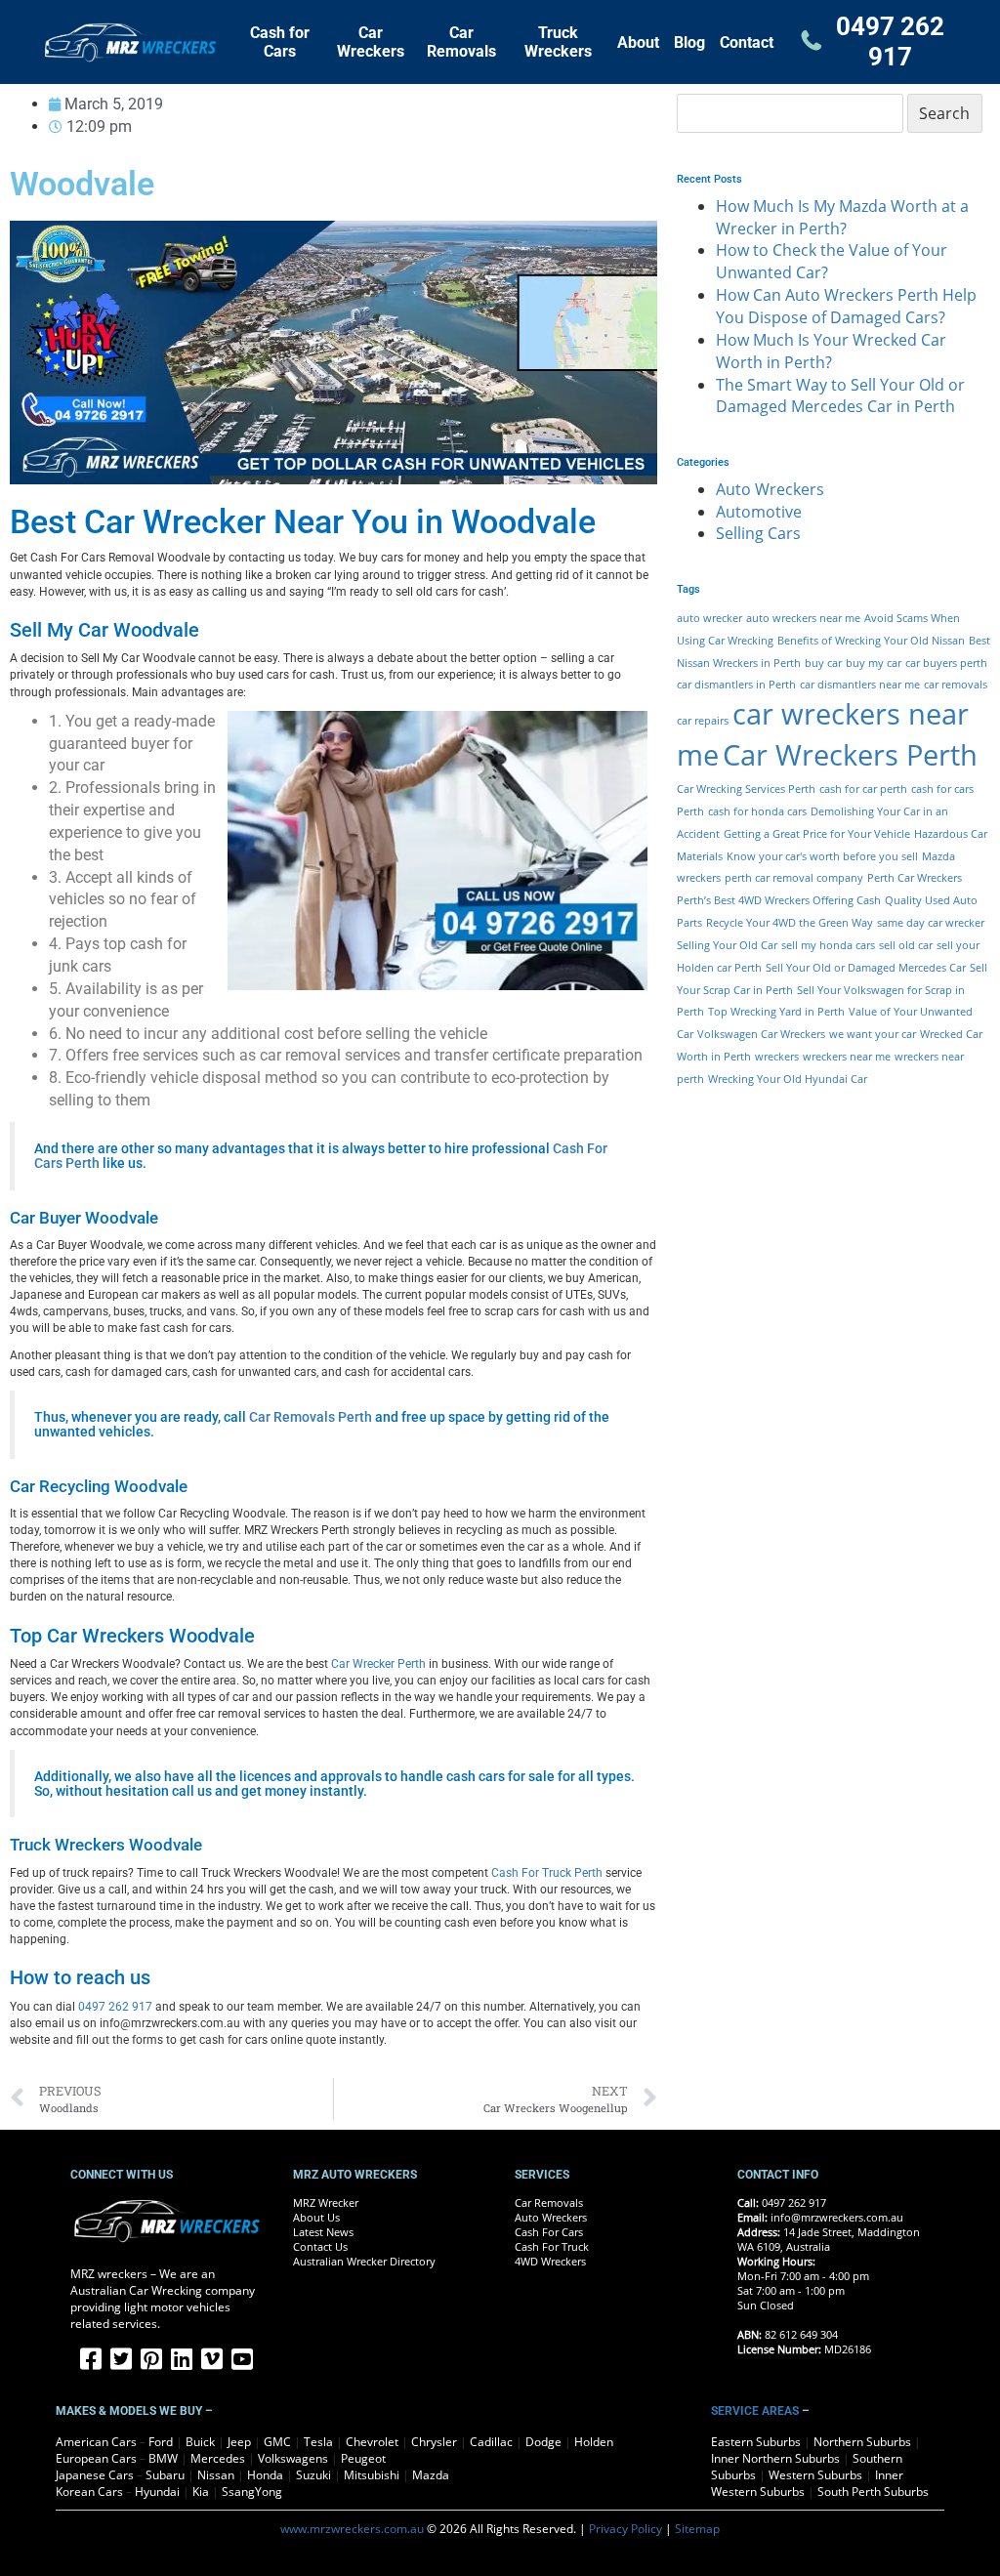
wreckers (777, 1057)
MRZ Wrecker (326, 2203)
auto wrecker (709, 618)
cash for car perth (863, 789)
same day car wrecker (931, 923)
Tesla (318, 2442)
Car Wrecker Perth (378, 1664)
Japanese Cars (95, 2475)
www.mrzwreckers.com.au (352, 2529)
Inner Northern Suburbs (775, 2458)
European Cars (96, 2458)
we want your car (873, 1034)
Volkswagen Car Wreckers (761, 1034)
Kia (201, 2492)
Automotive (759, 512)
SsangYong (252, 2492)
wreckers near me (847, 1057)
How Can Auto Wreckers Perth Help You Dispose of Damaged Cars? (846, 306)
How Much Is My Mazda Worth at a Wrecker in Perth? (842, 217)
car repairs (703, 721)
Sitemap (697, 2529)
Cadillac (491, 2442)
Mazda (431, 2475)
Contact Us (320, 2247)
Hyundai (157, 2492)
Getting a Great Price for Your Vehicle (817, 834)
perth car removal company (794, 878)
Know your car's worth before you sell (822, 856)
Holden (594, 2442)
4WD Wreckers (550, 2262)
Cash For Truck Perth (547, 1873)
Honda (265, 2475)
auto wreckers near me (803, 618)
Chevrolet (372, 2442)
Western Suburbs (815, 2475)
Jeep (239, 2442)
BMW (163, 2458)
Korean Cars (89, 2492)
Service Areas (755, 2411)
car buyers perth (946, 663)
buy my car (874, 663)
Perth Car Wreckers (915, 878)
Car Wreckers (371, 42)
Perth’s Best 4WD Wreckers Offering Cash (779, 900)
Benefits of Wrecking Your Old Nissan (871, 641)
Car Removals (461, 42)
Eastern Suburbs (756, 2442)
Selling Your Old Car (727, 945)
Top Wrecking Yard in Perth (776, 1012)
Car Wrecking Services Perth (746, 789)
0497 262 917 (890, 42)
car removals (956, 685)
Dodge (543, 2442)
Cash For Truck (552, 2247)
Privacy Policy (625, 2529)
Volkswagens (293, 2458)
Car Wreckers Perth (850, 755)
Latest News (323, 2232)
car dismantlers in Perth (736, 685)
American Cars (96, 2442)
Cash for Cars (280, 42)
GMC (277, 2442)
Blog (689, 42)
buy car (823, 663)
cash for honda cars (757, 811)
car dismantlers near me (860, 685)
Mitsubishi (372, 2475)
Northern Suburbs (862, 2442)
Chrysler (434, 2442)
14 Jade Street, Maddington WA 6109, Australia (829, 2240)
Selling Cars (758, 533)
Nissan (216, 2475)
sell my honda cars (828, 945)
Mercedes (218, 2458)
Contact (747, 42)
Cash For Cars (549, 2232)
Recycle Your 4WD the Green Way (790, 923)
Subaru (165, 2475)
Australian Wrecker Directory (364, 2262)
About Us (316, 2218)
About (638, 42)
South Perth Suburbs (873, 2492)
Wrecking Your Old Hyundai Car (788, 1079)
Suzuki (313, 2475)
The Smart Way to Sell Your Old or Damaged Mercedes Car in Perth (840, 396)
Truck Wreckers (558, 42)
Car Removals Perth (311, 1417)
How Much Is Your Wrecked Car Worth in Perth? (831, 351)
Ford (161, 2442)
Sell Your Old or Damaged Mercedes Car (866, 968)
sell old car (906, 945)
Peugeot (363, 2458)
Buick (200, 2442)
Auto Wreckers (770, 489)
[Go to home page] (139, 42)
